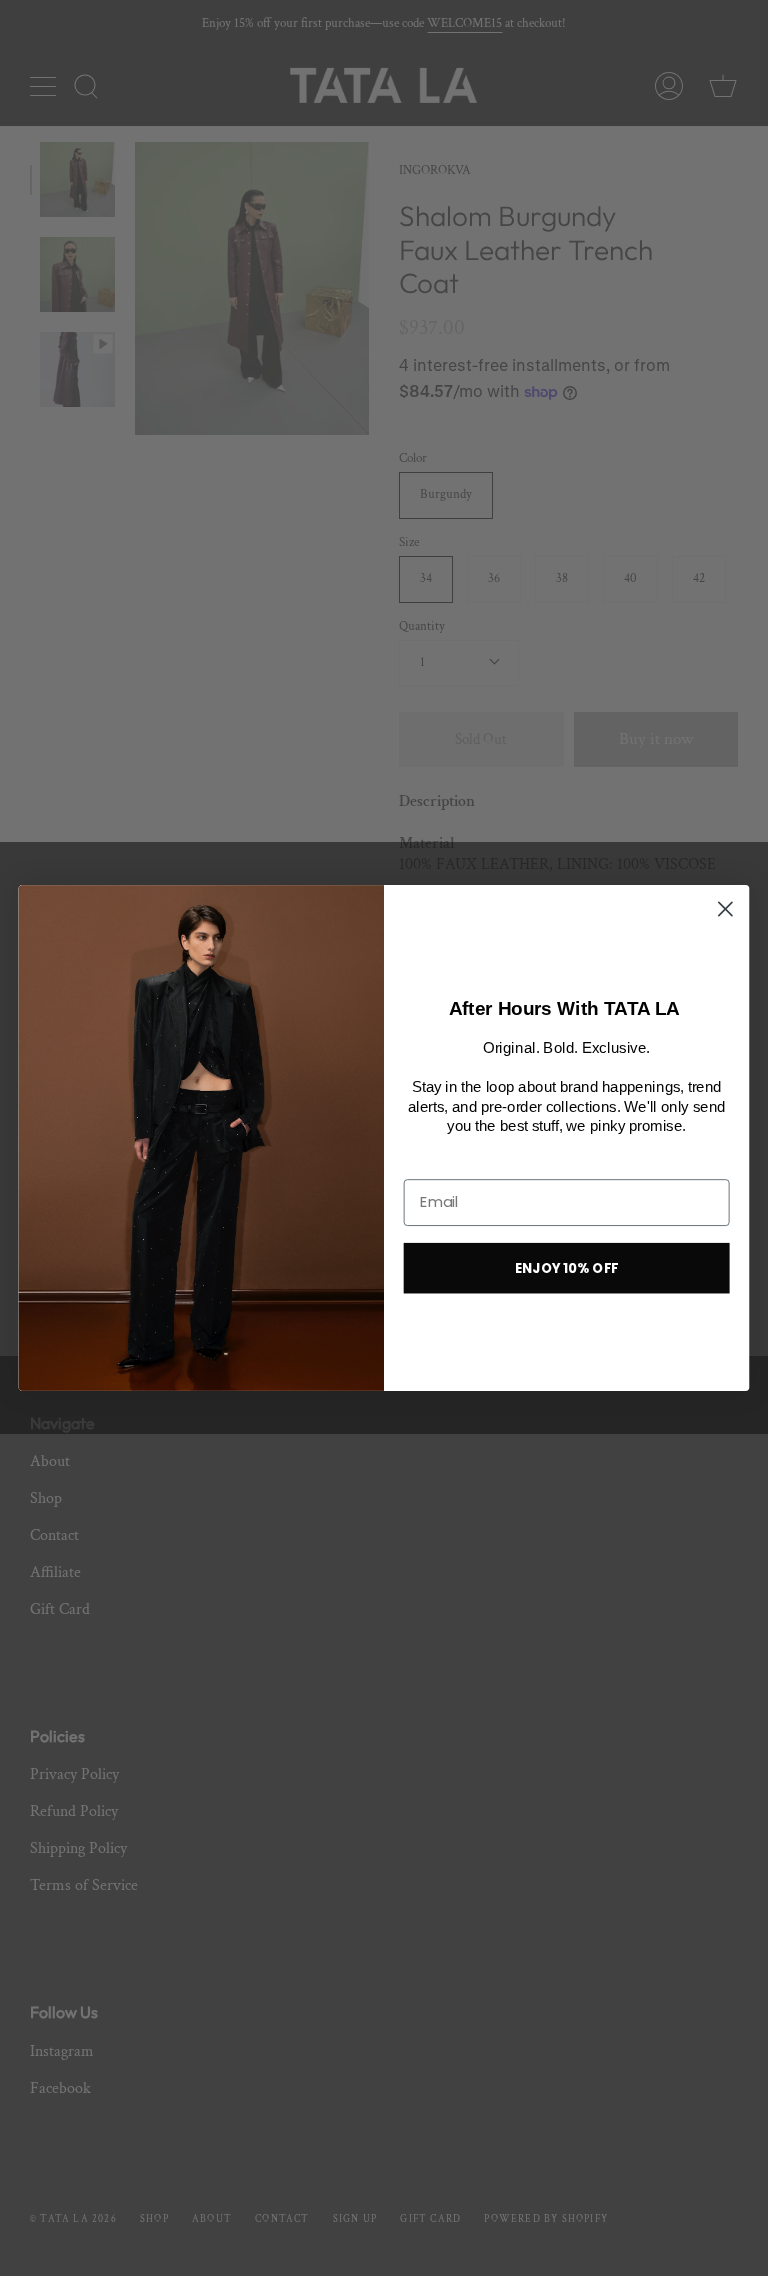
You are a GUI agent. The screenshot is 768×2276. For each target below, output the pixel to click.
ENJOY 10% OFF (567, 1267)
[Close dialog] (725, 909)
